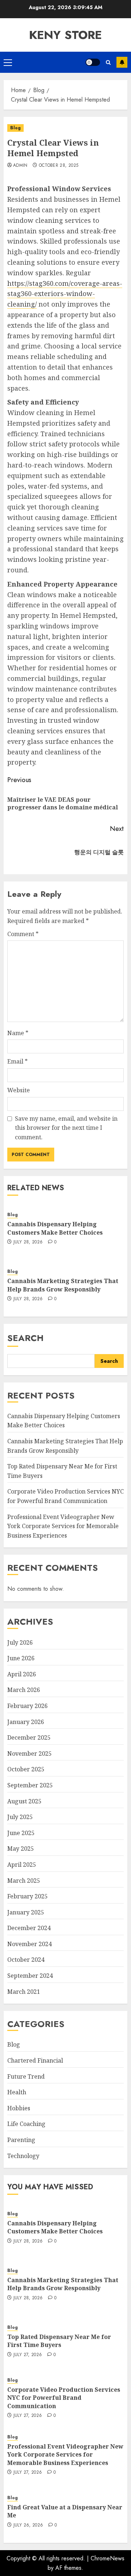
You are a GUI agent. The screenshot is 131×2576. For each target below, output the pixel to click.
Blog (15, 128)
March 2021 (24, 1992)
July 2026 (20, 1642)
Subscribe (122, 62)
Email (17, 1061)
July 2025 (20, 1817)
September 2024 (30, 1976)
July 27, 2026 (28, 2355)
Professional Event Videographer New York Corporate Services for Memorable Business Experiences (63, 1526)
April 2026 (22, 1674)
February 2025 (27, 1896)
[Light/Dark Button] (93, 62)
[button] (8, 62)
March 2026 (24, 1690)
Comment (23, 934)
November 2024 (29, 1944)
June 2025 (21, 1833)
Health (17, 2092)
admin (20, 166)
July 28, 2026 (28, 1242)
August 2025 (24, 1801)
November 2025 (29, 1754)
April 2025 (22, 1865)
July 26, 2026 (28, 2525)
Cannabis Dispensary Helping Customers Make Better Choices (55, 1228)
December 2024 (29, 1928)
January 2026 (26, 1722)
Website (19, 1090)
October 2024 (26, 1960)
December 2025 (29, 1737)
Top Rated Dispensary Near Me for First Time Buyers (59, 2341)
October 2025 (26, 1769)
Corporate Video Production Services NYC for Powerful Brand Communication (64, 2398)
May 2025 (21, 1849)
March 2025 (24, 1881)
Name (18, 1033)
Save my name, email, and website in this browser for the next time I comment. (66, 1128)
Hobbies (19, 2108)
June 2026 (21, 1658)
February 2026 (27, 1706)
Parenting (21, 2140)
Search (25, 1338)
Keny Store (65, 35)
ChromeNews (108, 2558)
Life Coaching (26, 2124)
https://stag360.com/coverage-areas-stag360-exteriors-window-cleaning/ (65, 294)
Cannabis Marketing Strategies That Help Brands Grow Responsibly (63, 1285)
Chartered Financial (35, 2060)
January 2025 (26, 1912)
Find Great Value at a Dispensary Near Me (65, 2511)
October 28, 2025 (59, 166)
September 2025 (30, 1785)
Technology (23, 2156)
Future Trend (26, 2076)
